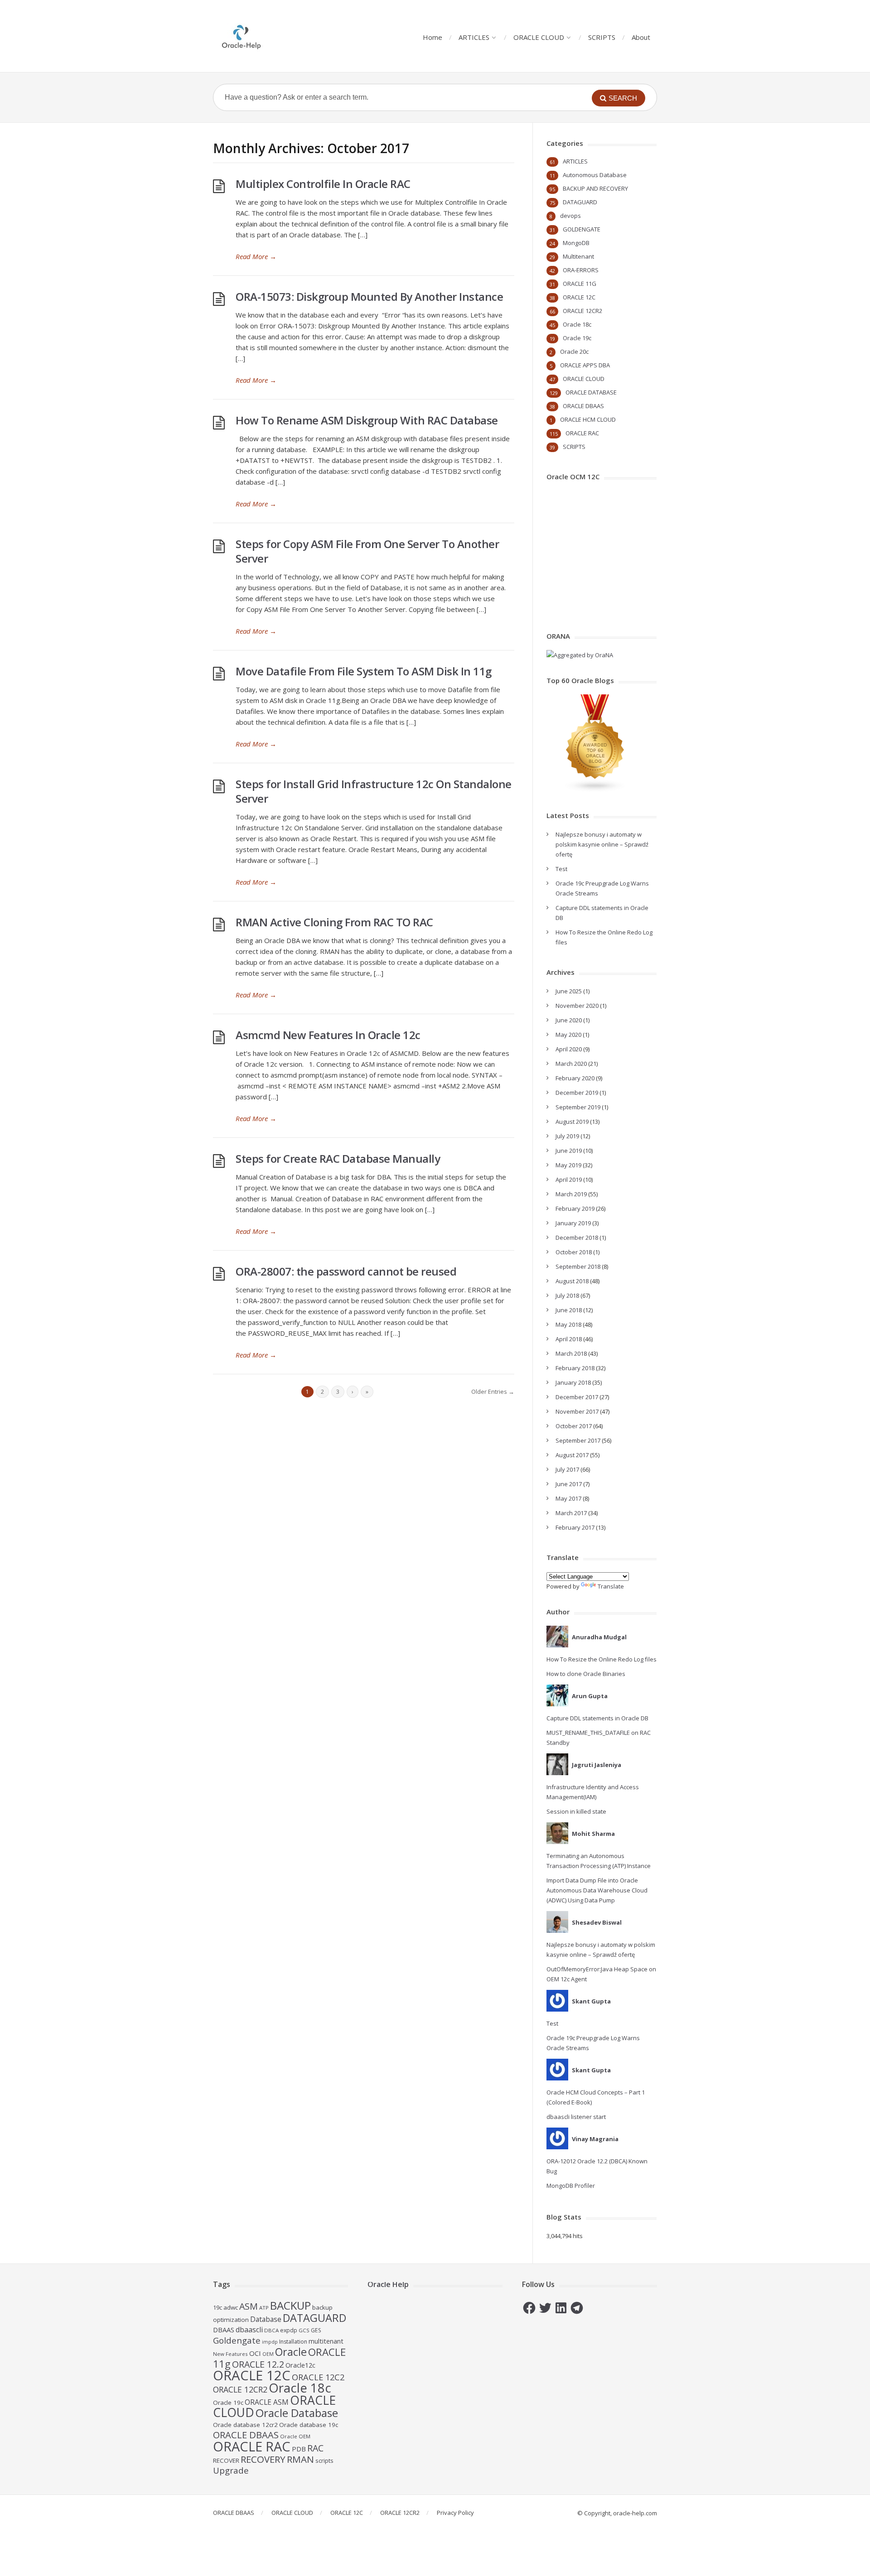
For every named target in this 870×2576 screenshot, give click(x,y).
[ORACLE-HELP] (242, 36)
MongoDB (576, 243)
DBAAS (224, 2330)
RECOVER (226, 2460)
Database (266, 2319)
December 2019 (577, 1093)
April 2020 (569, 1049)
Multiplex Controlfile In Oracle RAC (323, 184)
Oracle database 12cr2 (245, 2425)
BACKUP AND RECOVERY (595, 188)
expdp (289, 2330)
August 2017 (572, 1455)
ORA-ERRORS (581, 270)
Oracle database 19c (309, 2425)
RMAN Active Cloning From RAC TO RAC (334, 922)
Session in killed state (576, 1811)
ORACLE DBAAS (583, 406)
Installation (293, 2342)
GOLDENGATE (582, 229)
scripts (324, 2460)
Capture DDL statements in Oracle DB (597, 1718)
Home (433, 37)
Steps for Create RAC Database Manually (338, 1158)
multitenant (326, 2341)
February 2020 (575, 1078)
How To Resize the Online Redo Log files (602, 1659)
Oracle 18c (577, 324)
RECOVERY (263, 2459)
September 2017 (578, 1440)
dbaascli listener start (576, 2117)
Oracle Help (388, 2284)
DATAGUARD (580, 202)
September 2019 (578, 1107)
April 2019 (569, 1180)
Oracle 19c (577, 338)
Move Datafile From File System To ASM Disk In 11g (364, 671)
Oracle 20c (574, 351)
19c (217, 2307)
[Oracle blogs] (595, 790)
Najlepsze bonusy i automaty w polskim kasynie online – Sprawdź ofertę (602, 844)
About (641, 37)
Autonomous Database (595, 175)
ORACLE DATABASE (591, 392)
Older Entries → (493, 1392)
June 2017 (569, 1484)
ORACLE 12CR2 (582, 311)
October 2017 (574, 1426)
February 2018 (575, 1368)
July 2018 (567, 1295)
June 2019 (569, 1151)
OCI (255, 2353)
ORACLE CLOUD (539, 37)
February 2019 (575, 1209)
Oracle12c (300, 2365)
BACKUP (290, 2305)
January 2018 (573, 1382)
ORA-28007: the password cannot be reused (346, 1271)
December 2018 (577, 1237)
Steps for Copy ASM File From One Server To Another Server (367, 551)
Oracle (291, 2352)
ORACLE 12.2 (258, 2364)
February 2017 (575, 1527)
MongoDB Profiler (571, 2186)
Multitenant (578, 256)
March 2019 (571, 1194)
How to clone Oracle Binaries (586, 1674)
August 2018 (572, 1281)
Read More (256, 256)
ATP (264, 2308)
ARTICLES (474, 37)
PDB (299, 2449)
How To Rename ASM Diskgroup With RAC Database (367, 420)
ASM (249, 2306)
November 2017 (577, 1411)
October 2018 (574, 1252)
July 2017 (567, 1469)
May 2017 (568, 1498)
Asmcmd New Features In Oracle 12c (328, 1035)
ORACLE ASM (267, 2402)
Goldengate (237, 2340)
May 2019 (568, 1165)
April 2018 (569, 1339)
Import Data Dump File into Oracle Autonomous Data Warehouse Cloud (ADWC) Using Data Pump (597, 1890)
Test (561, 869)
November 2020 (577, 1006)
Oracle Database (297, 2413)
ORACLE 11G (580, 284)
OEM (268, 2354)
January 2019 (573, 1223)
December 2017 (577, 1397)
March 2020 (571, 1064)
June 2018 (569, 1310)
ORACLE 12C (579, 297)
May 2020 (568, 1035)
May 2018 (568, 1324)
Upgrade (231, 2470)
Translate (611, 1586)
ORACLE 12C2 (318, 2377)
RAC (315, 2448)
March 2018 (571, 1353)
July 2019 (567, 1136)
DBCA (271, 2330)
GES (316, 2330)
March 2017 (571, 1513)
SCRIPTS (602, 37)
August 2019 (572, 1122)
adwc (231, 2307)
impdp (270, 2342)
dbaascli (249, 2330)
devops (570, 216)
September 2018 (578, 1266)
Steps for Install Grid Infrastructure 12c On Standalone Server (374, 791)
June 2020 (569, 1020)
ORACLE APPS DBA (585, 365)
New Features (230, 2354)
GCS (304, 2330)
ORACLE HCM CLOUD (588, 419)
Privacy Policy (455, 2513)
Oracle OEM (295, 2436)
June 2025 (569, 991)
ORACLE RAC (582, 433)
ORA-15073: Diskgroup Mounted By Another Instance (369, 296)
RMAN (300, 2459)
